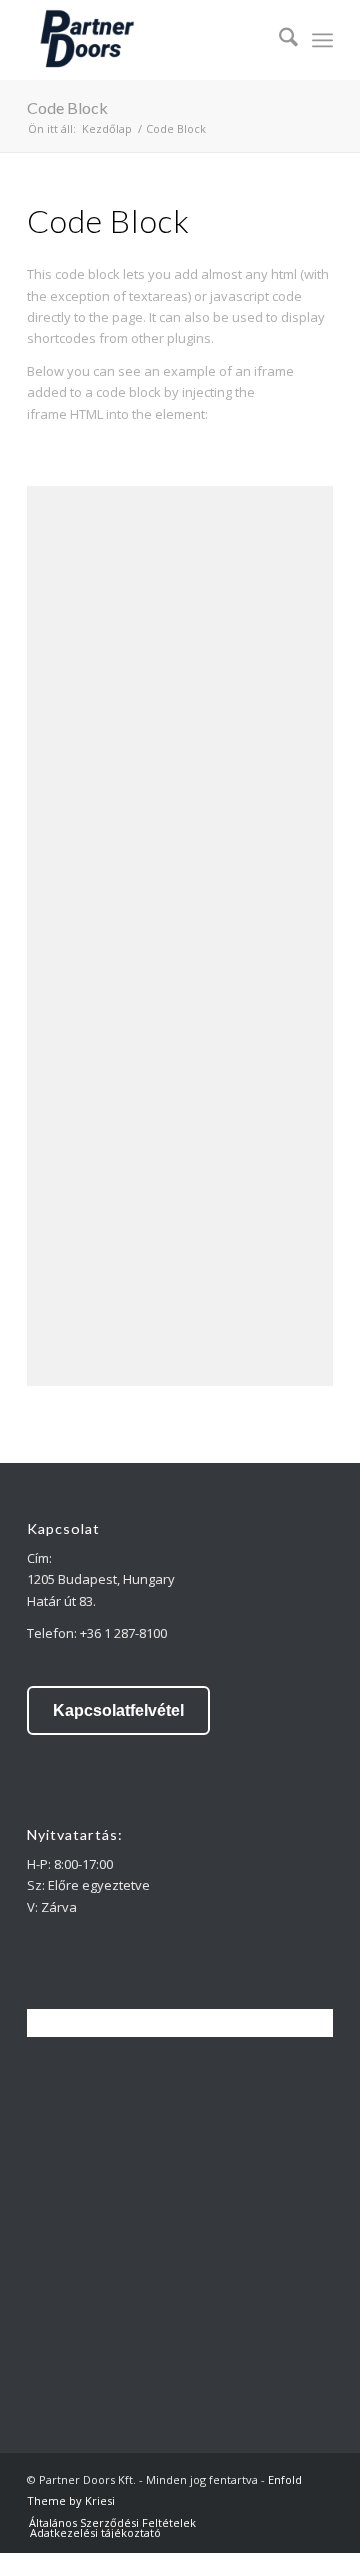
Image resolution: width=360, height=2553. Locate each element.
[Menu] (322, 40)
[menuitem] (278, 40)
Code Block (67, 107)
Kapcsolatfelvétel (118, 1710)
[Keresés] (278, 40)
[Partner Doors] (149, 40)
